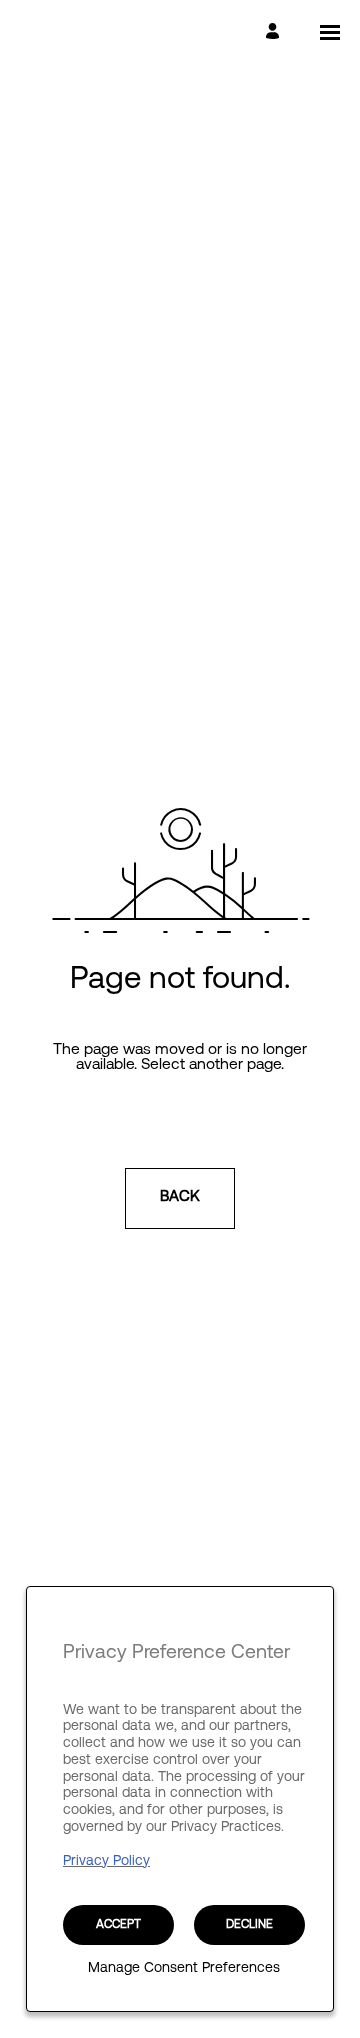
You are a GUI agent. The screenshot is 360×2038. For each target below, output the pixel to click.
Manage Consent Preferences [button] (184, 1969)
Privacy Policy (106, 1861)
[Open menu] (330, 32)
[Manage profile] (275, 32)
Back (180, 1197)
